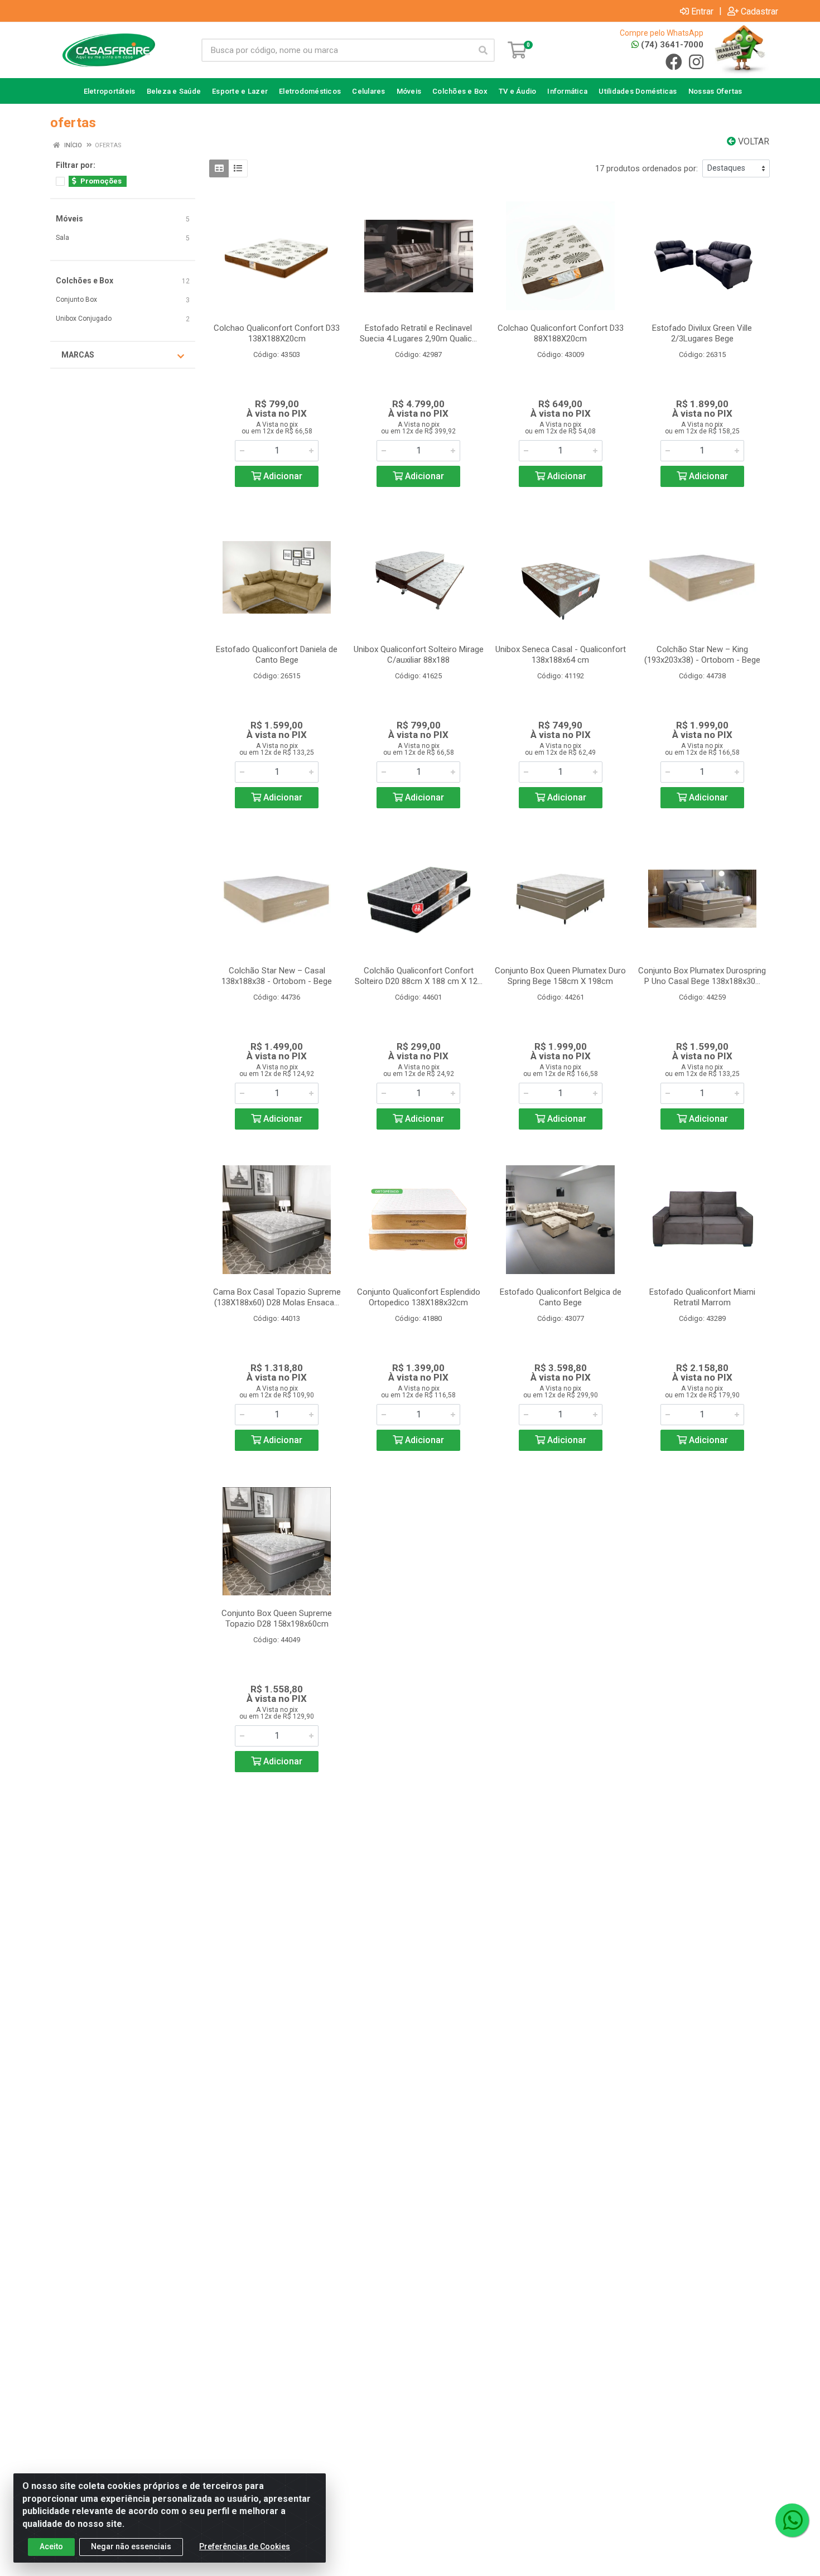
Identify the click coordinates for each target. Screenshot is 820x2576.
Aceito (51, 2546)
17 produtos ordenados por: (647, 168)
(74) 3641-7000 (671, 45)
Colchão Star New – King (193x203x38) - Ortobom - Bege (702, 655)
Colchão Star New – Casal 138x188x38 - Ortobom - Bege (277, 976)
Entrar (702, 11)
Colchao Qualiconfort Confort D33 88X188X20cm (561, 333)
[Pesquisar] (483, 50)
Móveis (69, 219)
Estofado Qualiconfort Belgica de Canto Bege (561, 1297)
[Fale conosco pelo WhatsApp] (792, 2520)
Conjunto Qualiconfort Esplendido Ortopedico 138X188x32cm (419, 1297)
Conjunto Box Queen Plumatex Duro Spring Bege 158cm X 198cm (560, 976)
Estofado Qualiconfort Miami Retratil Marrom (702, 1297)
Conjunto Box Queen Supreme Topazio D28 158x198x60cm (277, 1619)
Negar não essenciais (131, 2546)
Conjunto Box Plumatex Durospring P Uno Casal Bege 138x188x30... (702, 976)
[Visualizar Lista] (238, 168)
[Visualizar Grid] (219, 168)
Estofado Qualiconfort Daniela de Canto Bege (277, 655)
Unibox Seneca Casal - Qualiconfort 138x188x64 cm (561, 655)
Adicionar (282, 476)
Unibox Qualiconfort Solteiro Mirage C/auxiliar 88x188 (419, 655)
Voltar (753, 141)
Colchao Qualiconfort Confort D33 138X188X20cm (277, 333)
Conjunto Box (76, 300)
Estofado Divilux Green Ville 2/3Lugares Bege (702, 333)
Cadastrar (759, 11)
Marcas (78, 355)
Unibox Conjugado (84, 319)
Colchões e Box (85, 281)
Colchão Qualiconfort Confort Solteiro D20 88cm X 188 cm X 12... (419, 976)
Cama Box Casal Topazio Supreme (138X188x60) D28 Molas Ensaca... (277, 1297)
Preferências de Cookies (245, 2546)
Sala (62, 238)
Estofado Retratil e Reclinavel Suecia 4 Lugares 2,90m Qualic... (418, 333)
